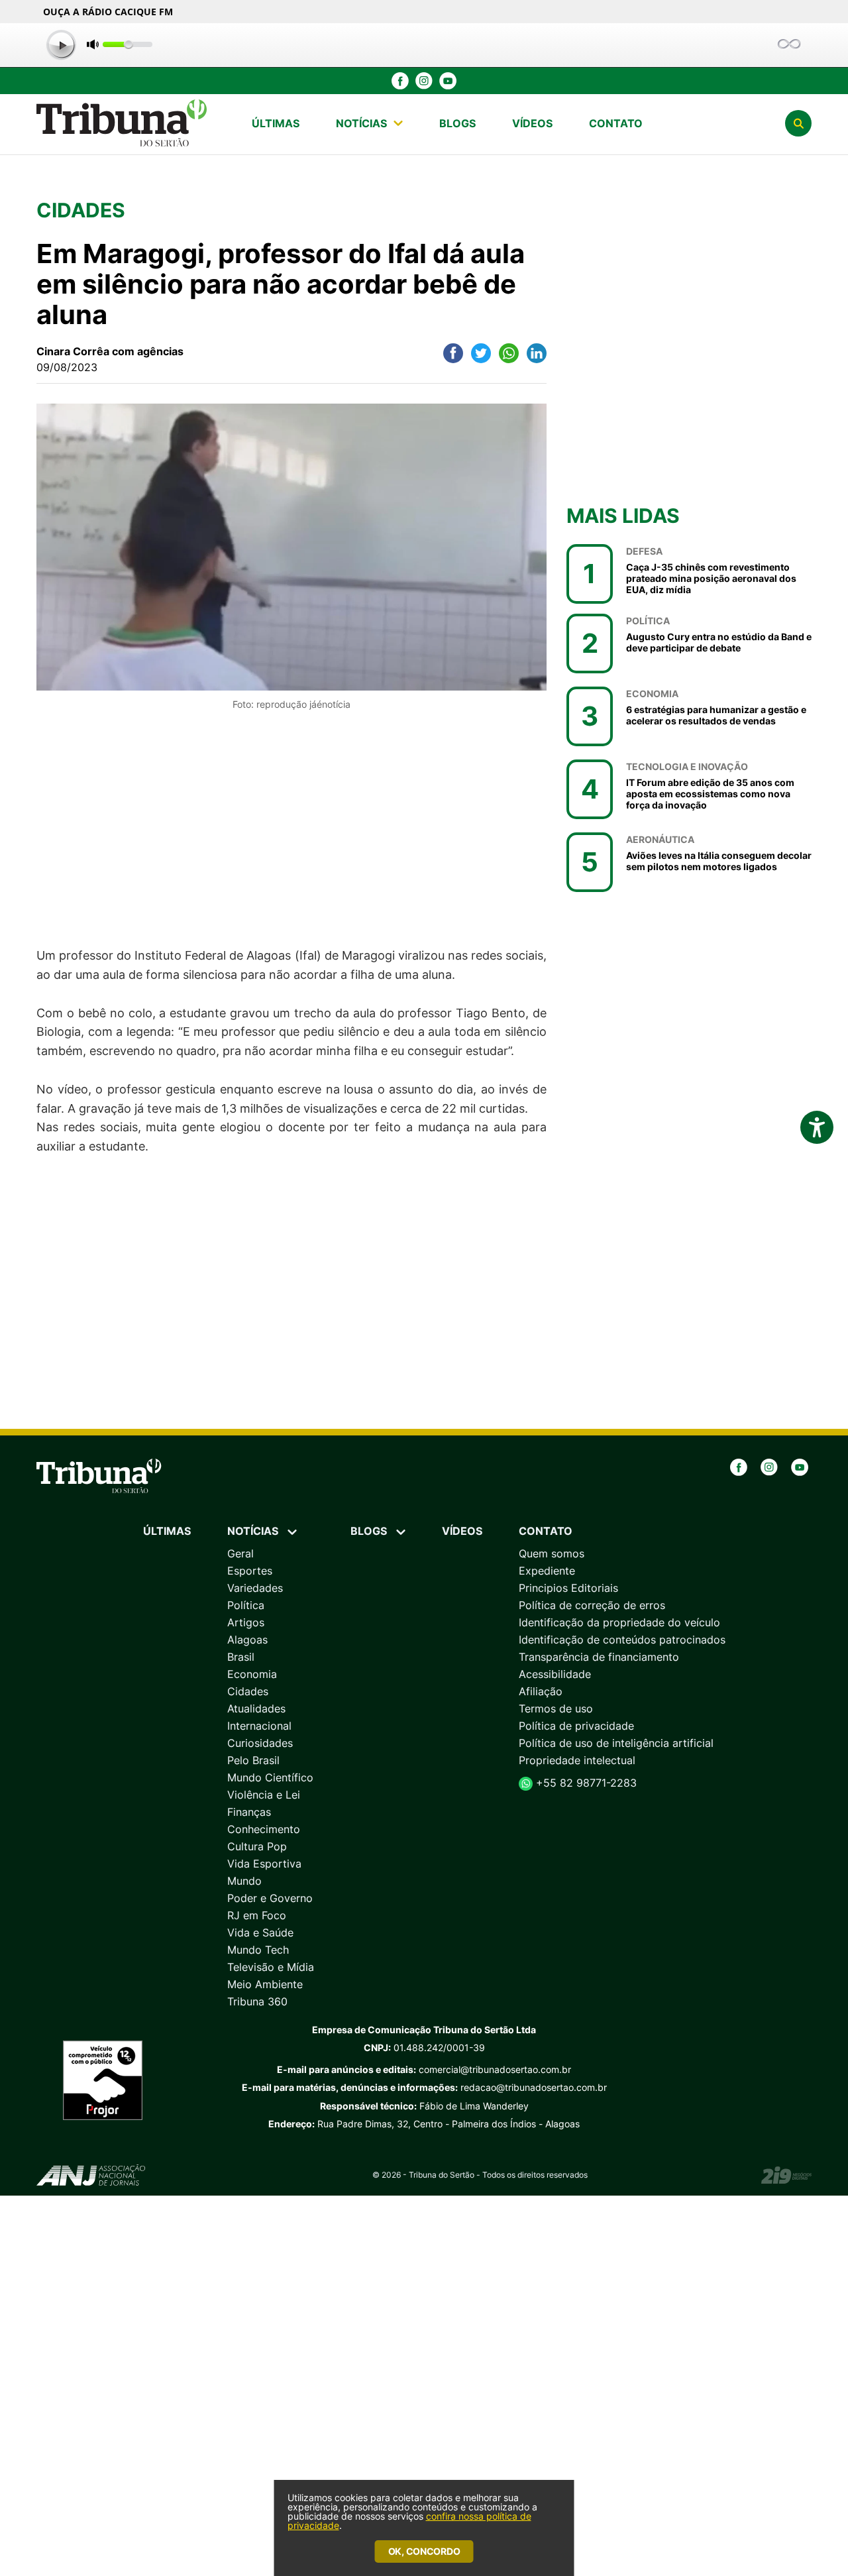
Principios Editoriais (568, 1588)
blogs (457, 123)
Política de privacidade (576, 1726)
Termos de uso (556, 1708)
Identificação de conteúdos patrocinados (622, 1640)
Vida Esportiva (264, 1864)
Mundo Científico (270, 1777)
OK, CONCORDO (424, 2551)
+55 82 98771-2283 (585, 1783)
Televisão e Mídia (271, 1967)
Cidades (248, 1691)
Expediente (547, 1571)
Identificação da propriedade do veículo (619, 1622)
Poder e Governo (270, 1898)
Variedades (255, 1588)
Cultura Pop (257, 1846)
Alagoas (247, 1640)
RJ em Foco (257, 1915)
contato (616, 123)
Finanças (249, 1812)
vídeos (532, 123)
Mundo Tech (258, 1950)
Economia (252, 1674)
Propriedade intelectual (577, 1760)
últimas (276, 123)
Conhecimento (264, 1829)
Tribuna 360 (257, 2001)
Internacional (259, 1726)
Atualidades (256, 1708)
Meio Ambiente (265, 1984)
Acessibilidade (555, 1674)
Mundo (244, 1881)
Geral (240, 1553)
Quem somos (552, 1553)
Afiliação (541, 1691)
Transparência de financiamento (599, 1657)
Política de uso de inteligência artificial (616, 1743)
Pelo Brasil (253, 1760)
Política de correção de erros (592, 1605)
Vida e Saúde (260, 1932)
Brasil (241, 1657)
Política (246, 1605)
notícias (361, 123)
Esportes (250, 1571)
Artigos (246, 1622)
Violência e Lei (264, 1795)
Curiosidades (260, 1743)
